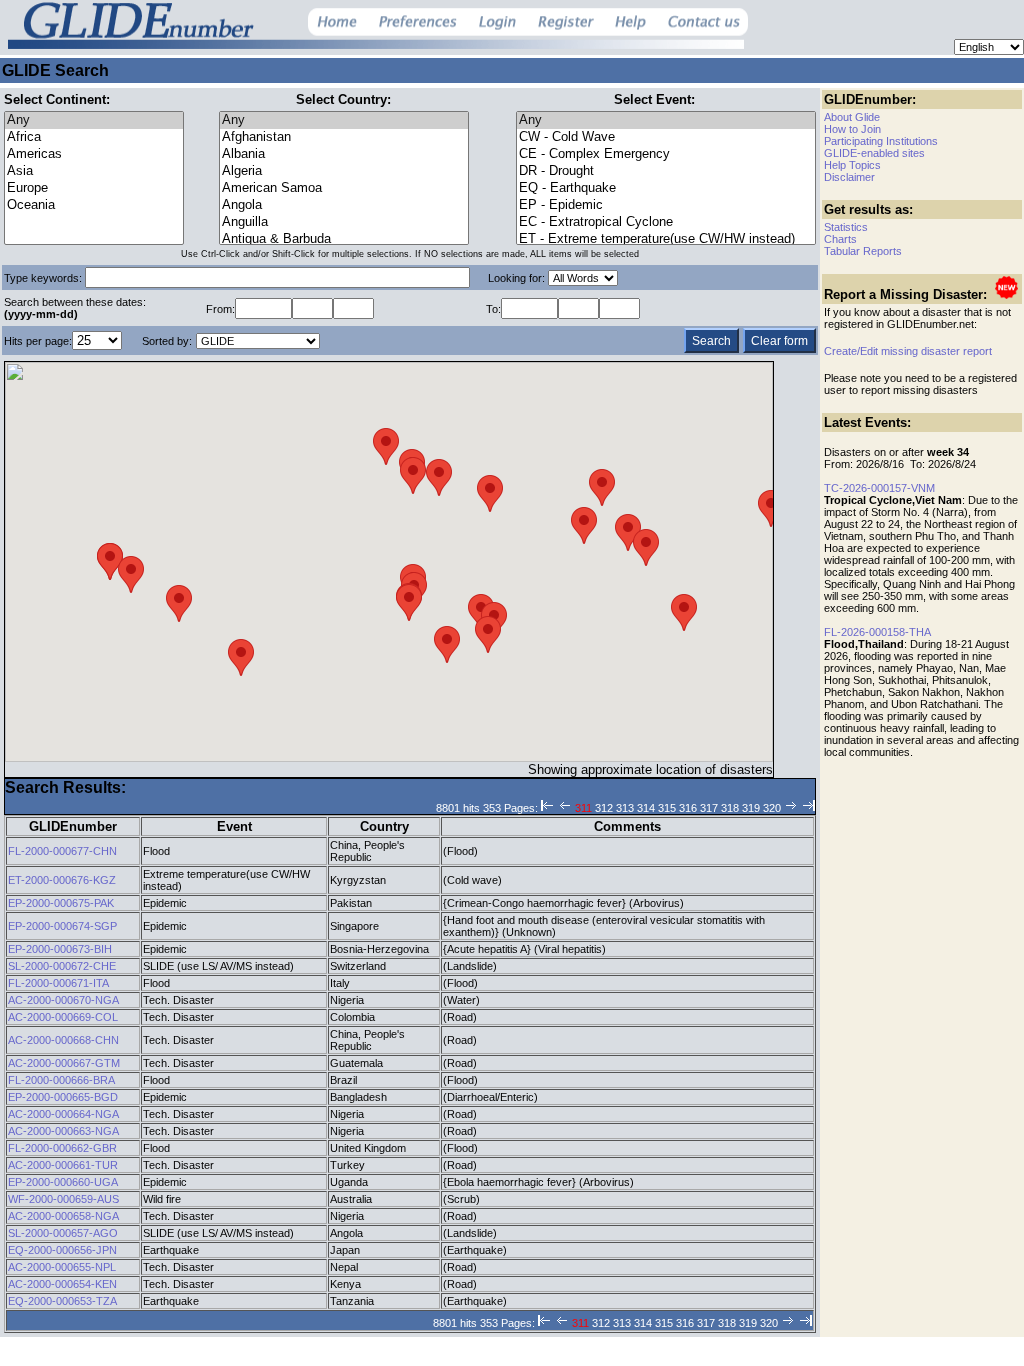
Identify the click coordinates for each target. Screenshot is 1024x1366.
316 (688, 808)
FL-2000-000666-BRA (61, 1080)
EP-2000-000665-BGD (63, 1097)
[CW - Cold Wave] (666, 137)
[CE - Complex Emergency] (666, 154)
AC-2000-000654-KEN (62, 1284)
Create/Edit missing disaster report (908, 351)
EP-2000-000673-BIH (60, 949)
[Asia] (94, 171)
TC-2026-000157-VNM (879, 488)
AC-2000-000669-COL (63, 1017)
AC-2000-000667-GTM (64, 1063)
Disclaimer (849, 177)
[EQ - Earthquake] (666, 188)
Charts (840, 239)
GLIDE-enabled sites (874, 153)
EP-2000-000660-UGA (63, 1182)
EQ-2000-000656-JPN (62, 1250)
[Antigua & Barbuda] (344, 239)
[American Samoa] (344, 188)
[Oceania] (94, 205)
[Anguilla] (344, 222)
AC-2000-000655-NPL (62, 1267)
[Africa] (94, 137)
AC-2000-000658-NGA (63, 1216)
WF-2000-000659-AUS (63, 1199)
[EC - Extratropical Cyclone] (666, 222)
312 (604, 808)
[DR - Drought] (666, 171)
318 (730, 808)
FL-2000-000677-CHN (62, 851)
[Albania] (344, 154)
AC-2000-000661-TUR (63, 1165)
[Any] (94, 120)
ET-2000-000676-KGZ (62, 880)
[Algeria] (344, 171)
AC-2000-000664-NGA (63, 1114)
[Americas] (94, 154)
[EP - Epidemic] (666, 205)
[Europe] (94, 188)
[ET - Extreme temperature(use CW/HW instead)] (666, 239)
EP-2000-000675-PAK (61, 903)
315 (667, 808)
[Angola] (344, 205)
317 (709, 808)
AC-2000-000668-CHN (63, 1040)
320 (772, 808)
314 (646, 808)
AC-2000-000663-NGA (63, 1131)
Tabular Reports (863, 251)
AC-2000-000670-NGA (63, 1000)
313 (625, 808)
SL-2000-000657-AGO (63, 1233)
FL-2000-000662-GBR (62, 1148)
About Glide (852, 117)
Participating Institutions (881, 141)
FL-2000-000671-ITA (58, 983)
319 (751, 808)
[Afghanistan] (344, 137)
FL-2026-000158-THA (877, 632)
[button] (602, 487)
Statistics (846, 227)
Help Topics (852, 165)
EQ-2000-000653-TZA (62, 1301)
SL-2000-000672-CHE (62, 966)
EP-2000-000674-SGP (62, 926)
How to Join (852, 129)
